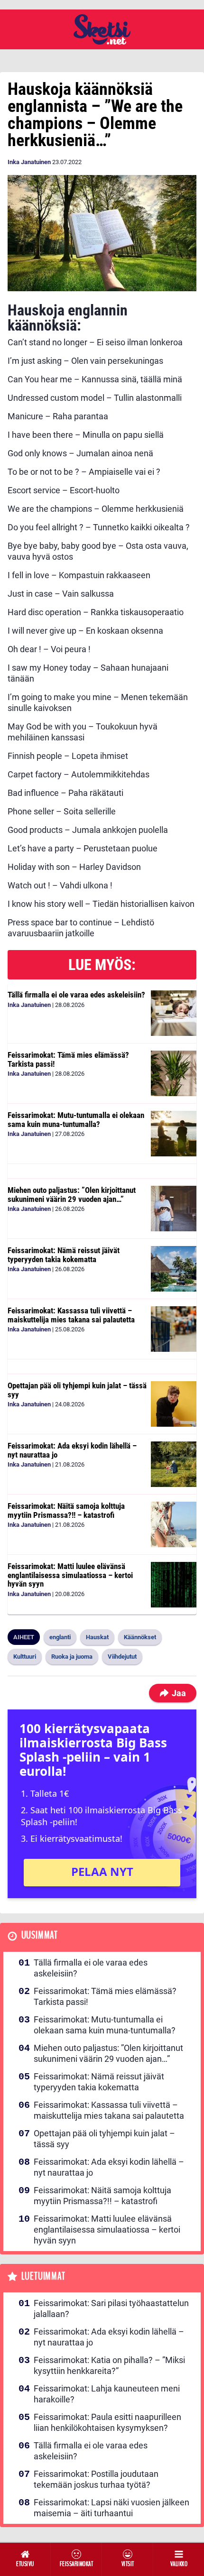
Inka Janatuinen (29, 162)
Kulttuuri (25, 1657)
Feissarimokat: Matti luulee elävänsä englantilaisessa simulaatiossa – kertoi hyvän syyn (70, 1575)
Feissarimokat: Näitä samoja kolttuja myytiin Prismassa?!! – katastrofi (66, 1510)
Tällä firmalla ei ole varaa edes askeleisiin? (76, 995)
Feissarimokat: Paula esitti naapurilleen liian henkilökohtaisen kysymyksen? (107, 2422)
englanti (60, 1637)
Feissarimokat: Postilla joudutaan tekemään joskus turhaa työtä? (96, 2479)
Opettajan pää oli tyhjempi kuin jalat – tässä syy (77, 1390)
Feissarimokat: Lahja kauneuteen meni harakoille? (107, 2394)
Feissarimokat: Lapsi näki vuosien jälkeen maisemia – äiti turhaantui (111, 2508)
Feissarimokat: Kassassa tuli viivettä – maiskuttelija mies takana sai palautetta (71, 1315)
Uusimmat (40, 1935)
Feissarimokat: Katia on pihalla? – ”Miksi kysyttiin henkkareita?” (109, 2365)
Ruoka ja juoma (72, 1657)
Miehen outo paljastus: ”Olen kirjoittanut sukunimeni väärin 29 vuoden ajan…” (72, 1195)
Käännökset (140, 1637)
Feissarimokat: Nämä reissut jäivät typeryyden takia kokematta (64, 1255)
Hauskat (97, 1637)
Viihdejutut (122, 1657)
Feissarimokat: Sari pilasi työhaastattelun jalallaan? (111, 2308)
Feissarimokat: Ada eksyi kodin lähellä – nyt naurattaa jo (72, 1450)
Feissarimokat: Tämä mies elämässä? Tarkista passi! (68, 1059)
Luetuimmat (43, 2276)
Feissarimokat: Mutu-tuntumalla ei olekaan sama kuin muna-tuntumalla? (76, 1120)
